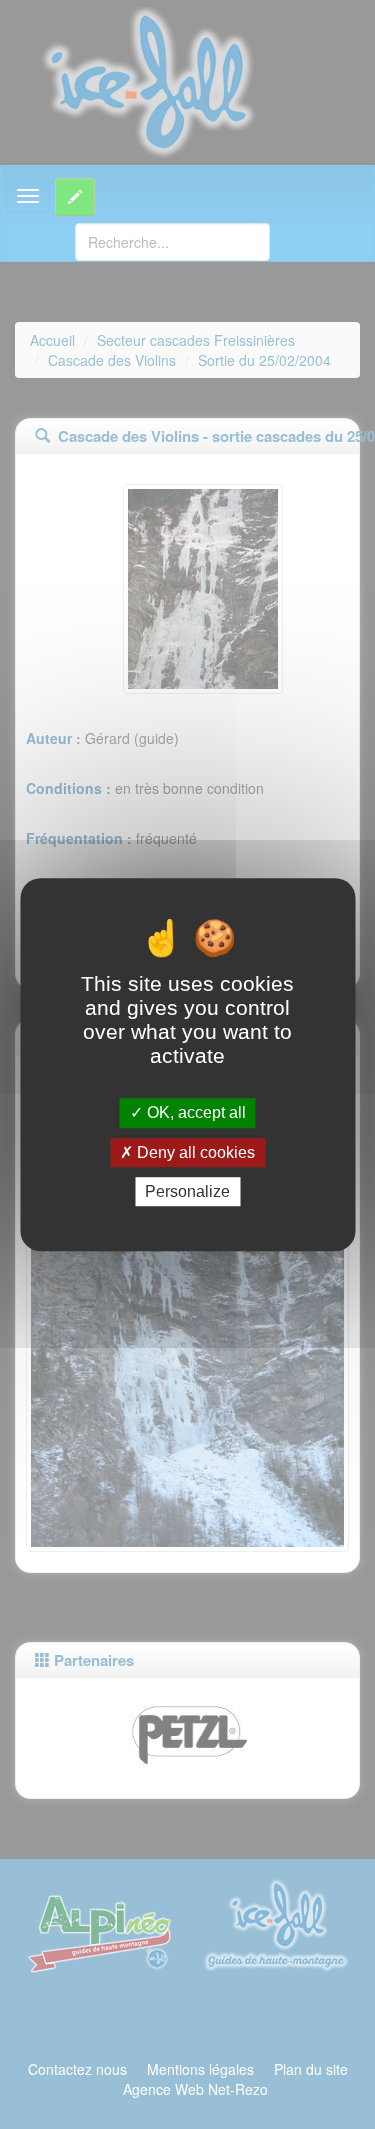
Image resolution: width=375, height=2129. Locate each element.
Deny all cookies (194, 1152)
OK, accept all (194, 1113)
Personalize (187, 1191)
